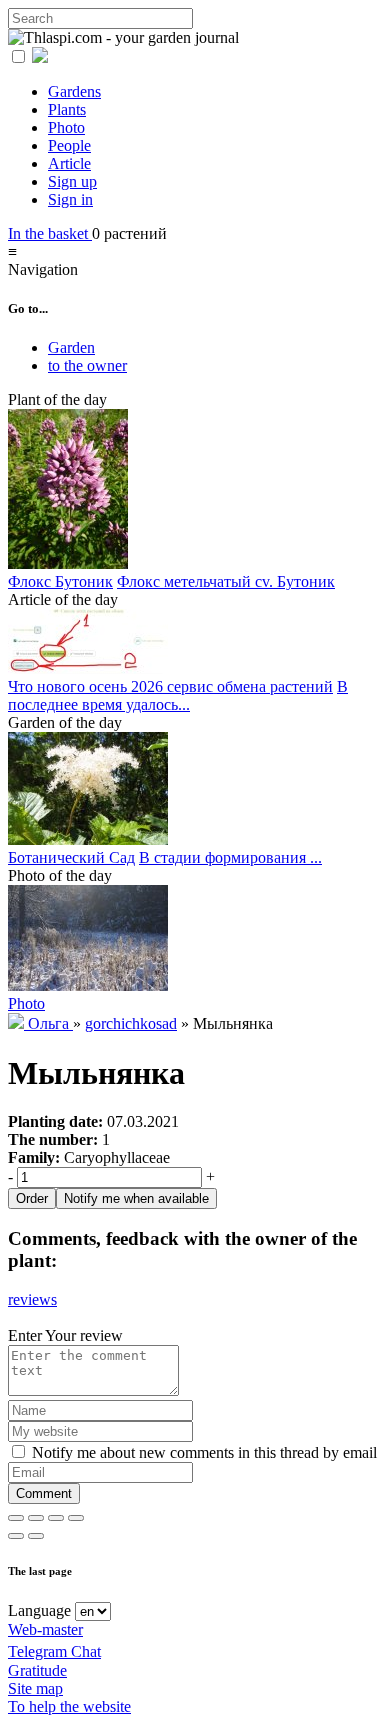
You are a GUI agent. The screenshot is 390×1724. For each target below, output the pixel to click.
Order (32, 1198)
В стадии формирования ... (230, 857)
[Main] (18, 1023)
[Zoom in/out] (76, 1518)
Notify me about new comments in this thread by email (202, 1452)
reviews (32, 1299)
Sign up (72, 181)
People (69, 145)
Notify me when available (136, 1198)
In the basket (50, 233)
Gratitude (37, 1670)
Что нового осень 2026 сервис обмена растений (170, 686)
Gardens (74, 91)
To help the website (69, 1706)
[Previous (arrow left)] (16, 1536)
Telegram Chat (54, 1651)
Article (69, 163)
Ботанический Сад (71, 857)
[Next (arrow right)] (36, 1536)
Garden (71, 347)
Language (39, 1610)
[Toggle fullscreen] (56, 1518)
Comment (44, 1493)
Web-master (45, 1629)
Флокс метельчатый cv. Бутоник (226, 581)
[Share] (36, 1518)
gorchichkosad (131, 1023)
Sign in (70, 199)
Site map (35, 1688)
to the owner (87, 365)
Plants (67, 109)
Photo (66, 127)
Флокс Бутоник (60, 581)
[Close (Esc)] (16, 1518)
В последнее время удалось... (178, 695)
